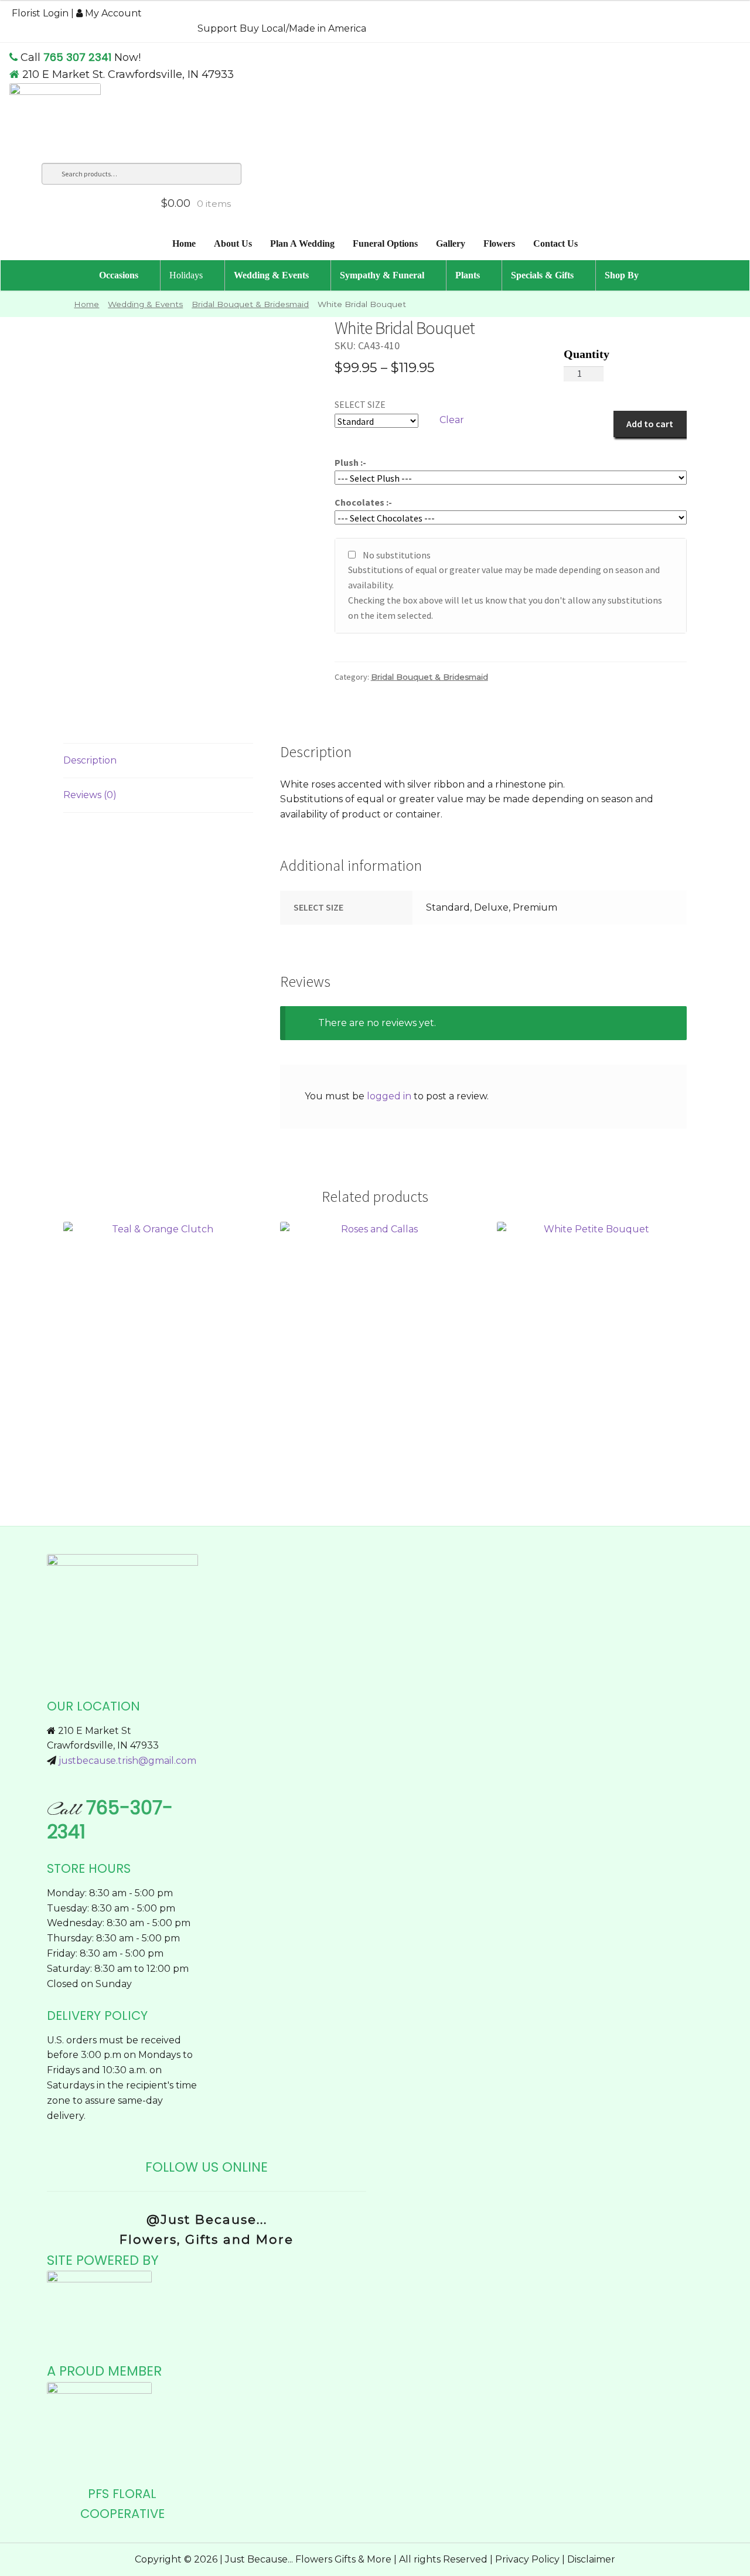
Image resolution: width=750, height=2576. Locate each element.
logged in (389, 1096)
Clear (452, 420)
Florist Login (40, 13)
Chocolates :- (363, 502)
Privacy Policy (527, 2559)
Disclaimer (591, 2559)
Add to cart (650, 424)
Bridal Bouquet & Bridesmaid (250, 304)
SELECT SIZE (360, 404)
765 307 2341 (77, 57)
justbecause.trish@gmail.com (127, 1761)
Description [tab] (90, 760)
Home (86, 304)
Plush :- (350, 462)
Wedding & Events (145, 304)
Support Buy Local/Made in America (282, 28)
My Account (112, 13)
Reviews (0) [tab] (90, 795)
